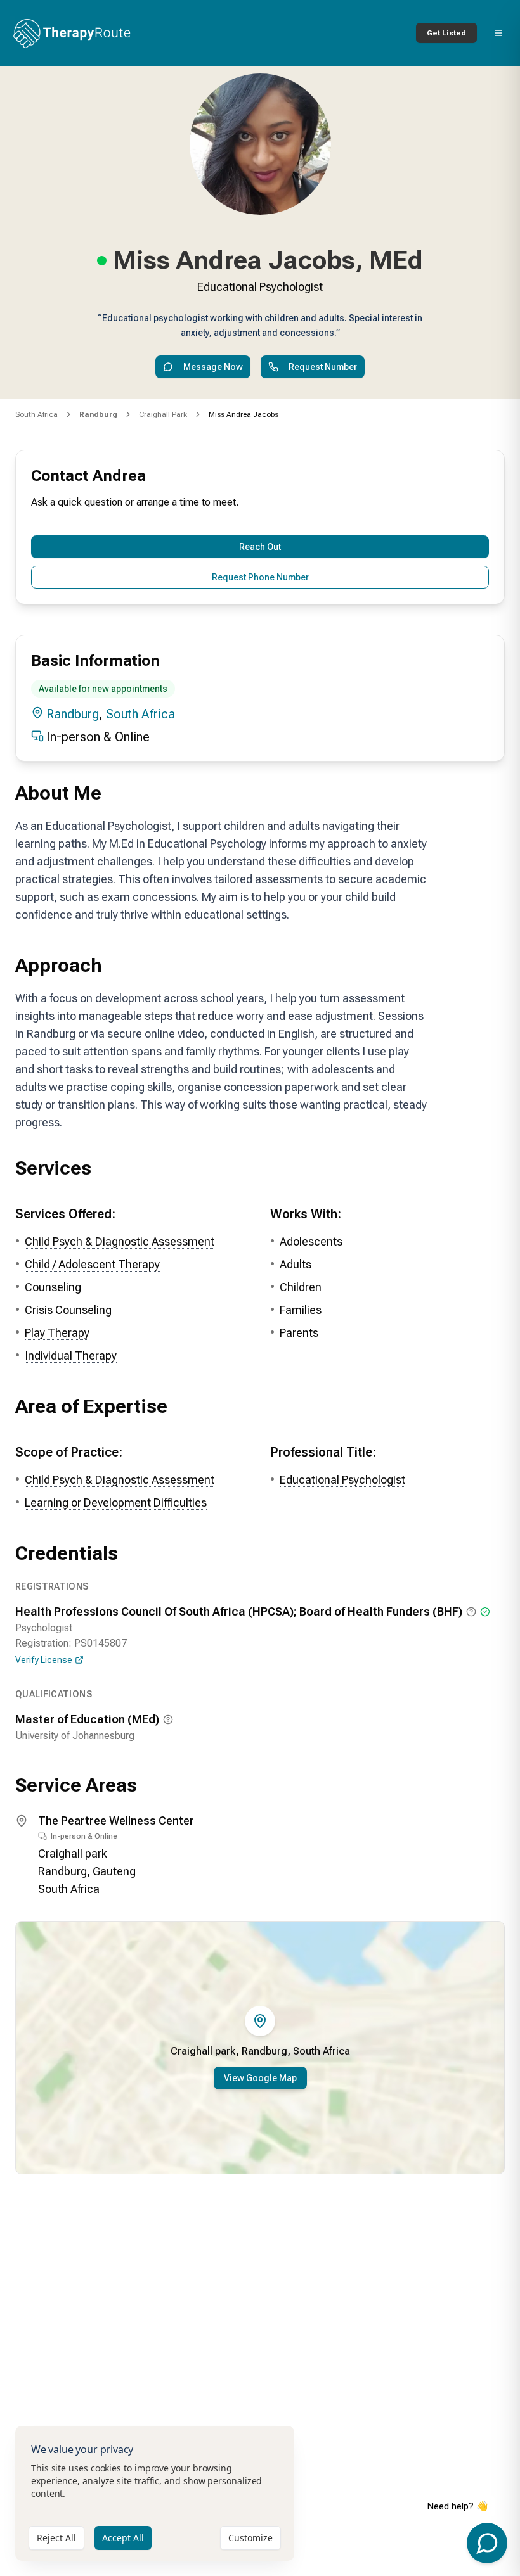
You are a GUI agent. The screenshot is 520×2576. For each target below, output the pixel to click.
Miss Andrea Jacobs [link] (244, 414)
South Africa (36, 414)
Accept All (123, 2538)
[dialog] (155, 2493)
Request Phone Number (260, 577)
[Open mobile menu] (498, 33)
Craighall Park (163, 414)
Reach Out (260, 547)
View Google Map (260, 2078)
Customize (250, 2538)
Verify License (44, 1660)
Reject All (56, 2538)
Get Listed (446, 33)
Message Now (213, 367)
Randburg (73, 714)
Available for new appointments (103, 689)
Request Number (323, 367)
